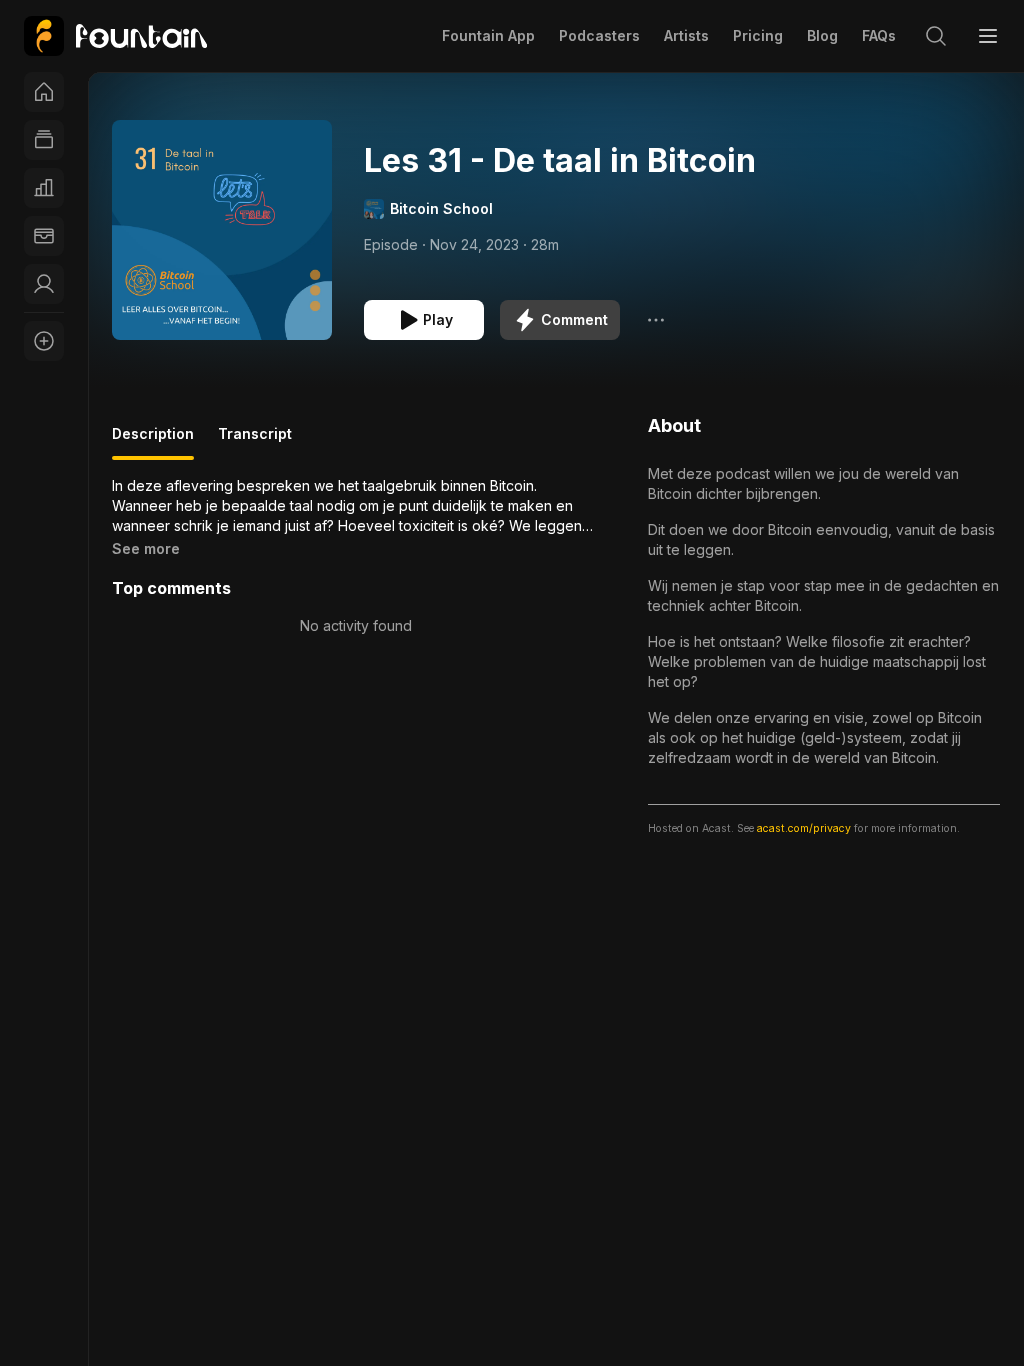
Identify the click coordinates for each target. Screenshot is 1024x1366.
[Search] (936, 36)
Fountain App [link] (488, 35)
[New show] (44, 341)
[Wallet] (44, 236)
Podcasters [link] (599, 35)
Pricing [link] (758, 35)
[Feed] (44, 140)
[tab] (153, 442)
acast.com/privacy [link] (804, 828)
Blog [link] (822, 35)
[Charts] (44, 188)
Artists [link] (686, 35)
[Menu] (988, 36)
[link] (115, 36)
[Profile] (44, 284)
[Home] (44, 92)
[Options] (656, 320)
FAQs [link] (879, 35)
